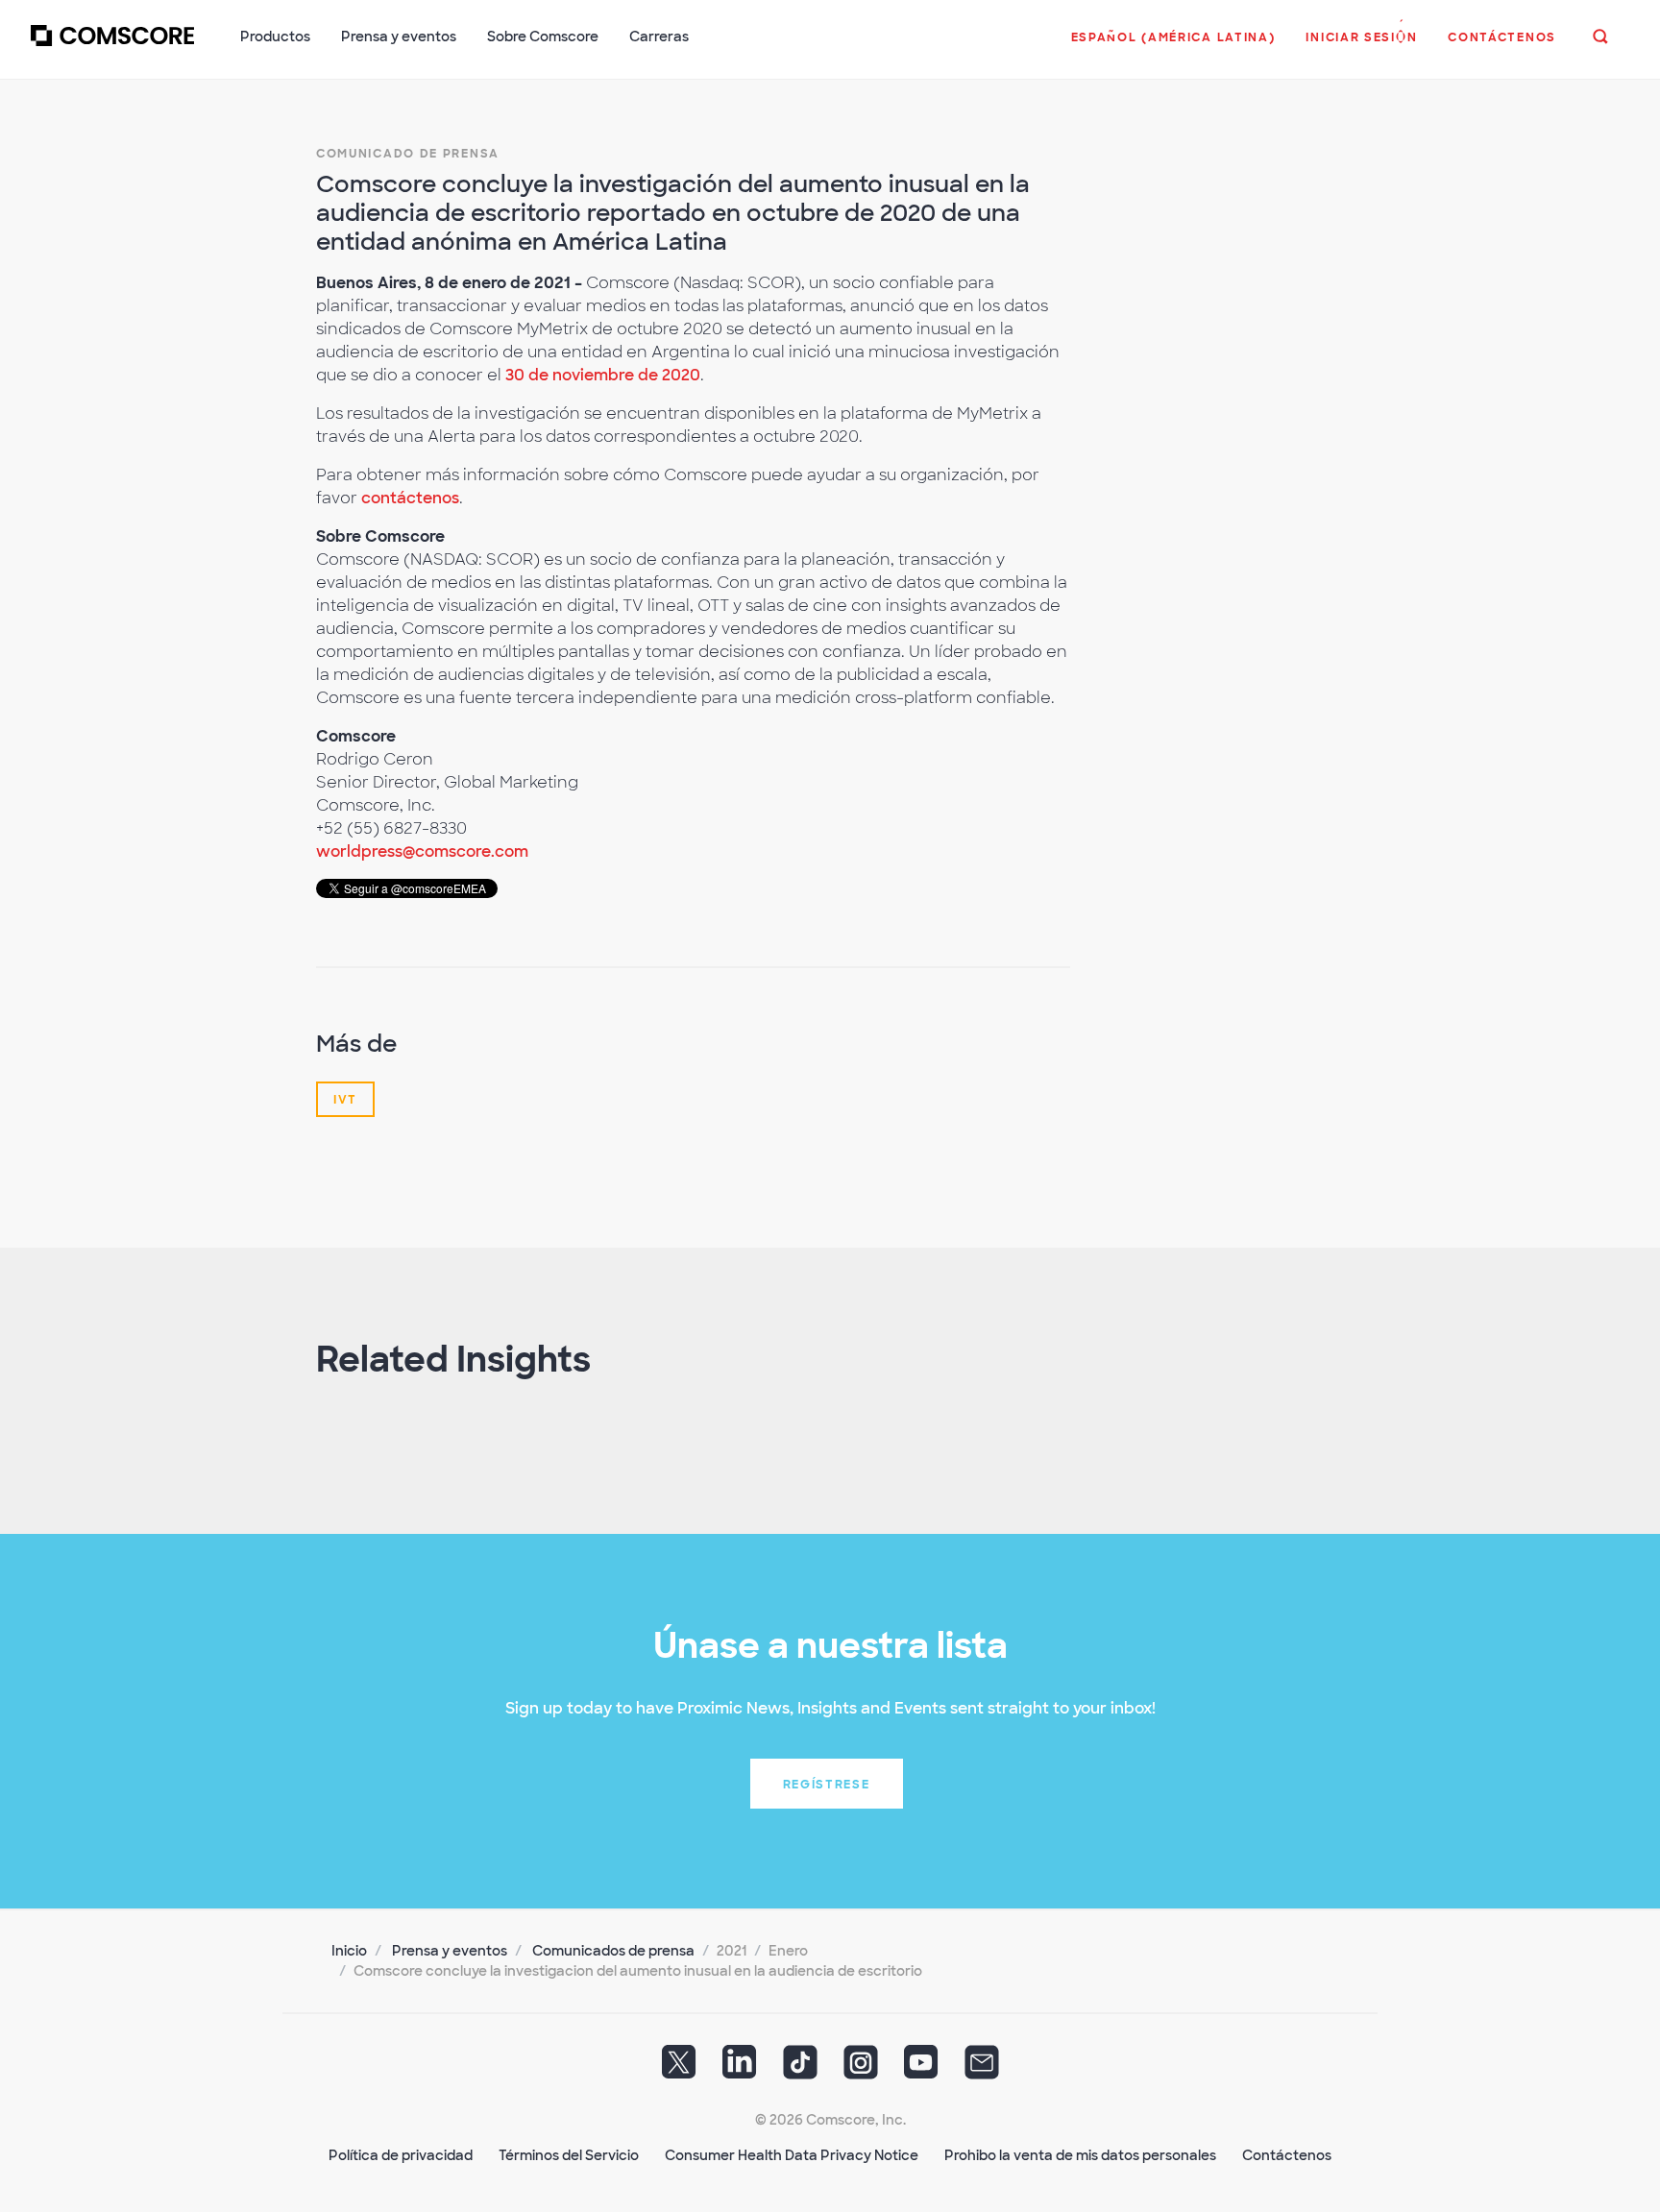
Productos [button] (275, 36)
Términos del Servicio (569, 2155)
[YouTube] (921, 2068)
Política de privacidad (401, 2155)
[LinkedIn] (740, 2068)
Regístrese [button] (827, 1785)
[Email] (982, 2068)
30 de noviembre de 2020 (603, 375)
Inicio (349, 1951)
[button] (1173, 47)
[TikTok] (800, 2068)
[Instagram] (861, 2068)
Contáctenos (1287, 2155)
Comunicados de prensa (613, 1951)
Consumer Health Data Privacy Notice (792, 2155)
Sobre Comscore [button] (543, 36)
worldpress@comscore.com (422, 851)
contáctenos (410, 498)
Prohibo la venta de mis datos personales (1080, 2155)
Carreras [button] (659, 36)
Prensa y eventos (450, 1951)
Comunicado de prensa (408, 154)
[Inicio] (112, 47)
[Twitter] (679, 2068)
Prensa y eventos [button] (399, 36)
